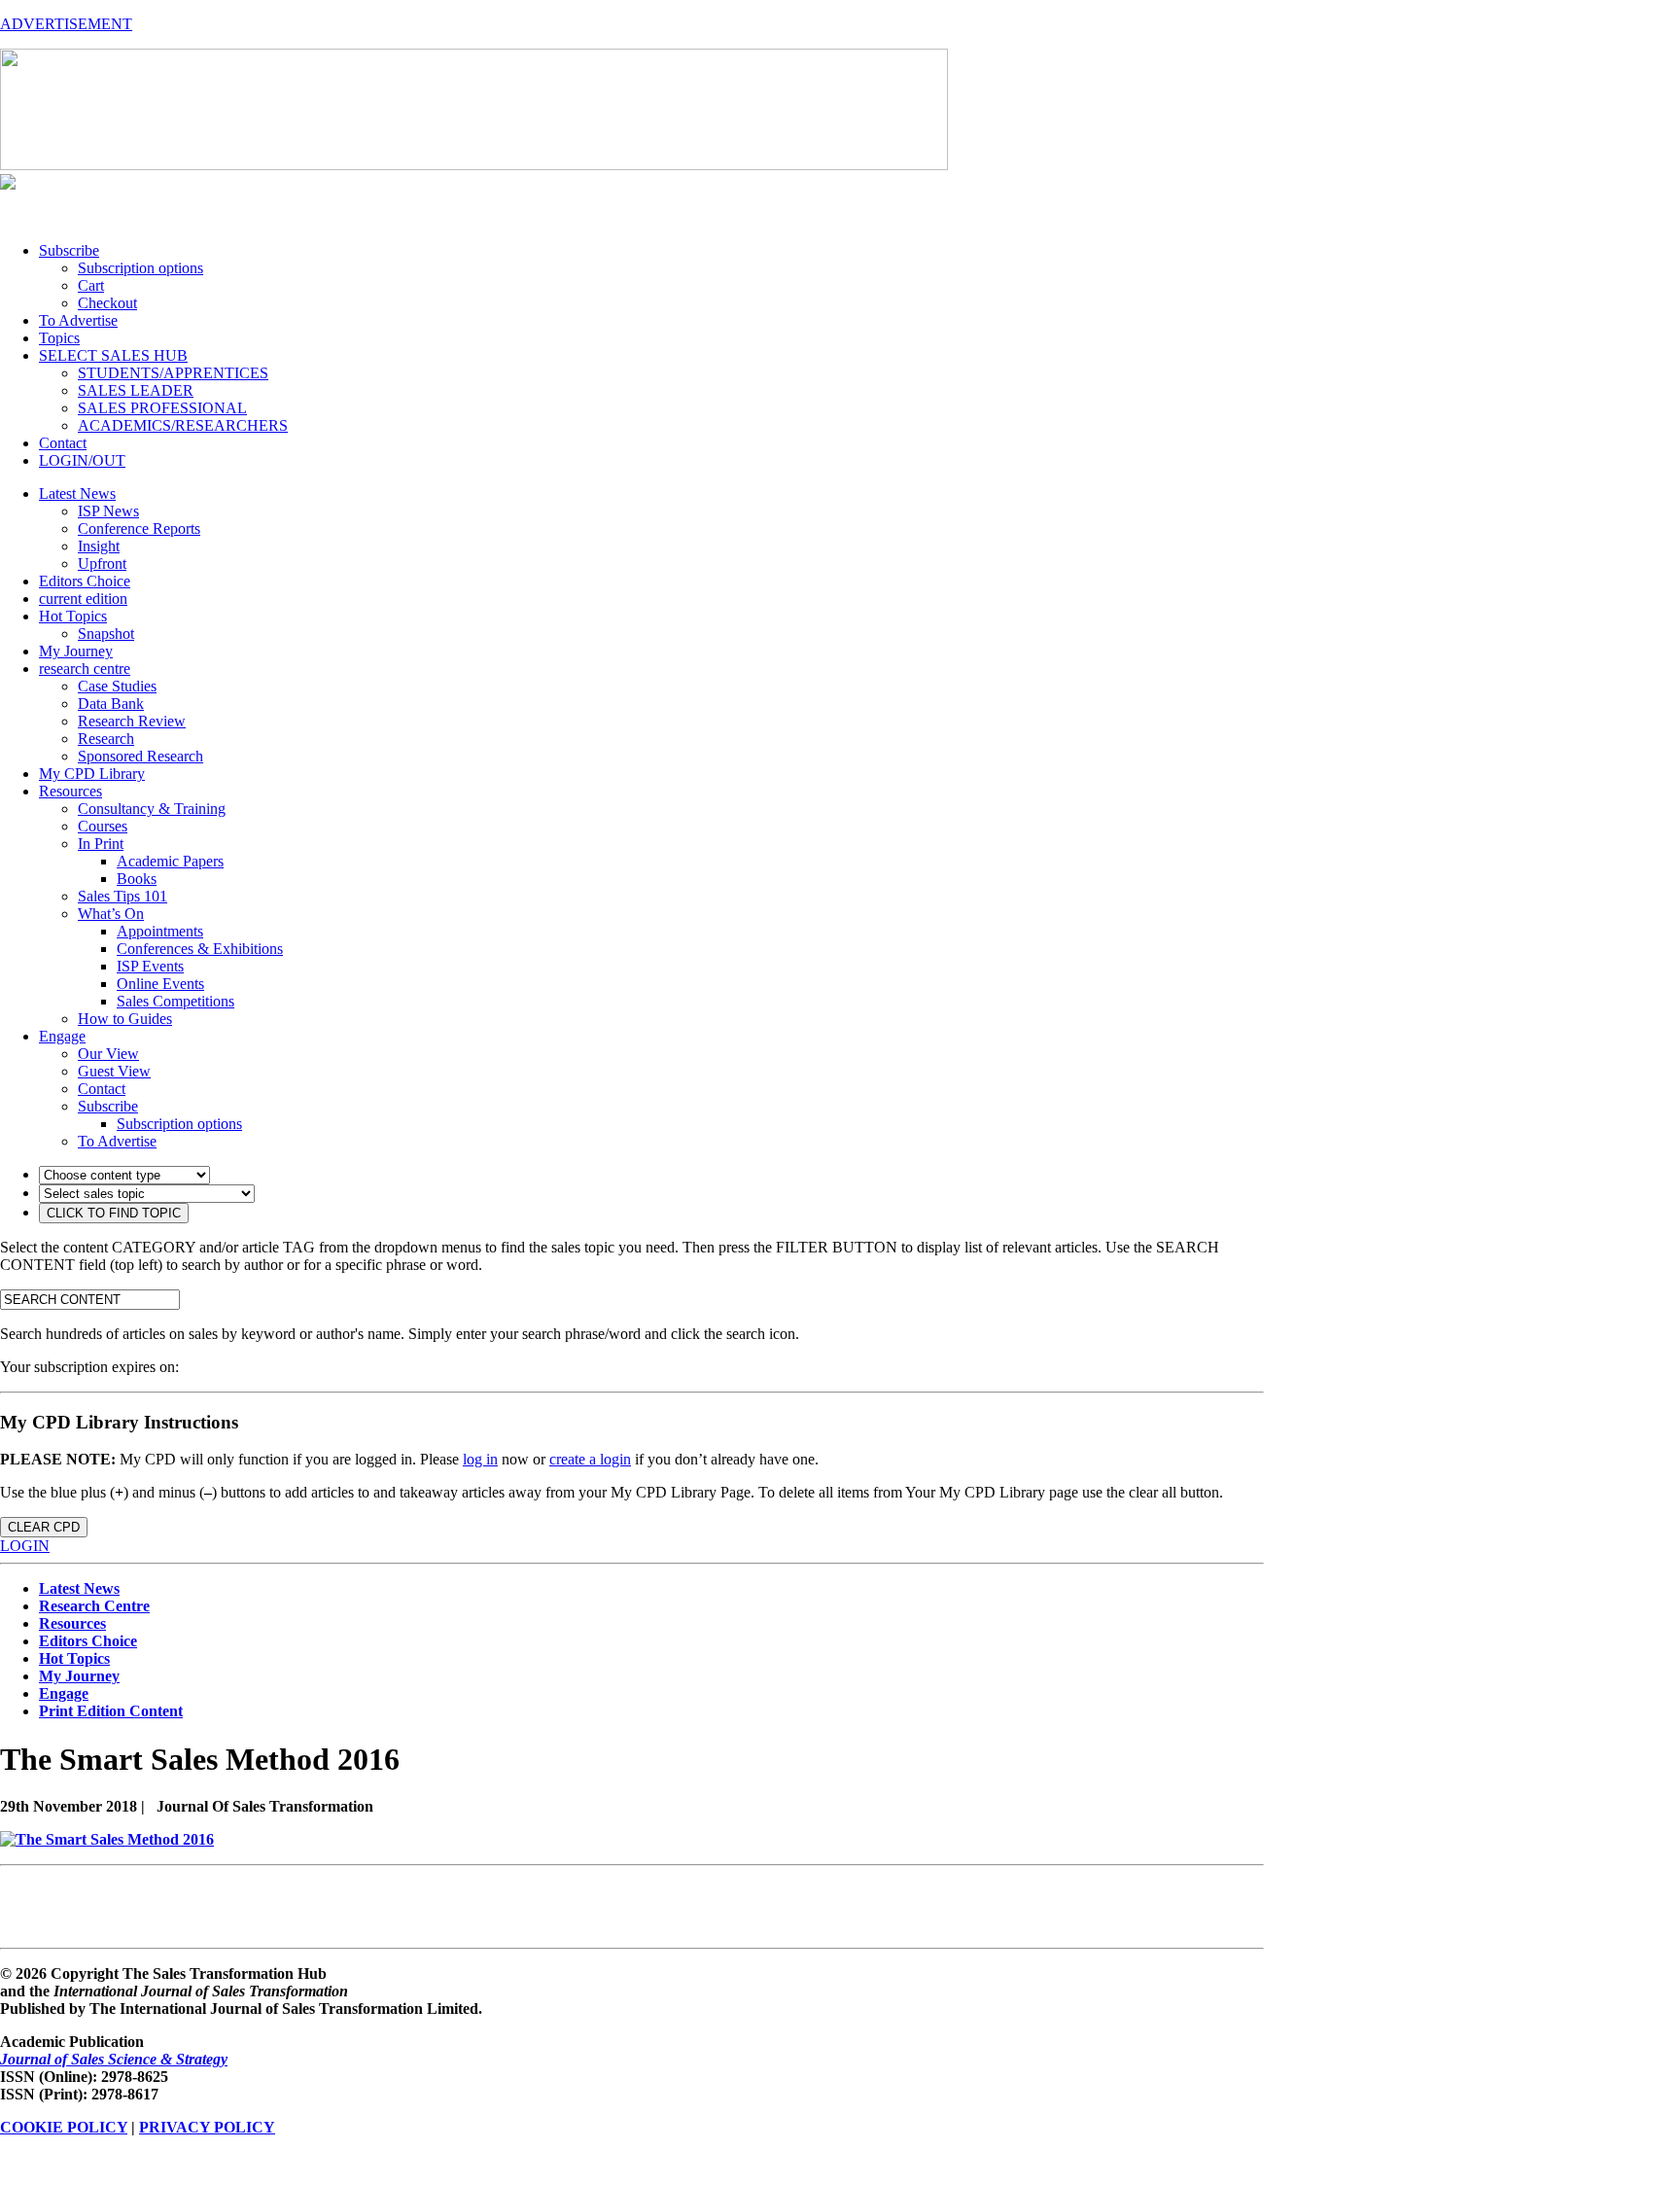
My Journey (76, 651)
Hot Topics (73, 616)
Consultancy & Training (152, 809)
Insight (99, 546)
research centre (85, 669)
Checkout (107, 303)
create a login (590, 1459)
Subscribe (69, 250)
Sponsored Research (140, 756)
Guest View (114, 1071)
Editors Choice (85, 581)
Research (106, 739)
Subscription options (140, 268)
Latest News (77, 493)
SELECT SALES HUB (113, 355)
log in (480, 1459)
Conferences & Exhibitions (200, 949)
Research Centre (94, 1606)
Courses (103, 826)
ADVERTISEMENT (66, 24)
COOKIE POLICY (64, 2127)
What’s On (111, 914)
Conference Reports (139, 529)
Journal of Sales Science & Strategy (114, 2059)
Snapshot (106, 634)
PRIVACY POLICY (207, 2127)
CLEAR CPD (44, 1527)
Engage (62, 1036)
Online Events (160, 984)
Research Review (132, 721)
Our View (108, 1054)
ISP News (108, 511)
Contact (63, 443)
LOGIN (25, 1546)
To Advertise (78, 320)
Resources (70, 791)
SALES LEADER (136, 390)
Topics (59, 338)
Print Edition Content (111, 1711)
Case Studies (117, 686)
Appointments (160, 931)
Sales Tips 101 (122, 896)
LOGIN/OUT (82, 460)
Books (137, 879)
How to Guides (125, 1019)
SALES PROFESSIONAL (162, 408)
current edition (83, 599)
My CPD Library (92, 774)
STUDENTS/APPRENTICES (173, 373)
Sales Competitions (175, 1001)
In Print (101, 844)
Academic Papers (170, 861)
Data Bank (111, 704)
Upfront (102, 564)
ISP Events (150, 966)
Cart (91, 285)
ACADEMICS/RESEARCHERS (183, 425)
